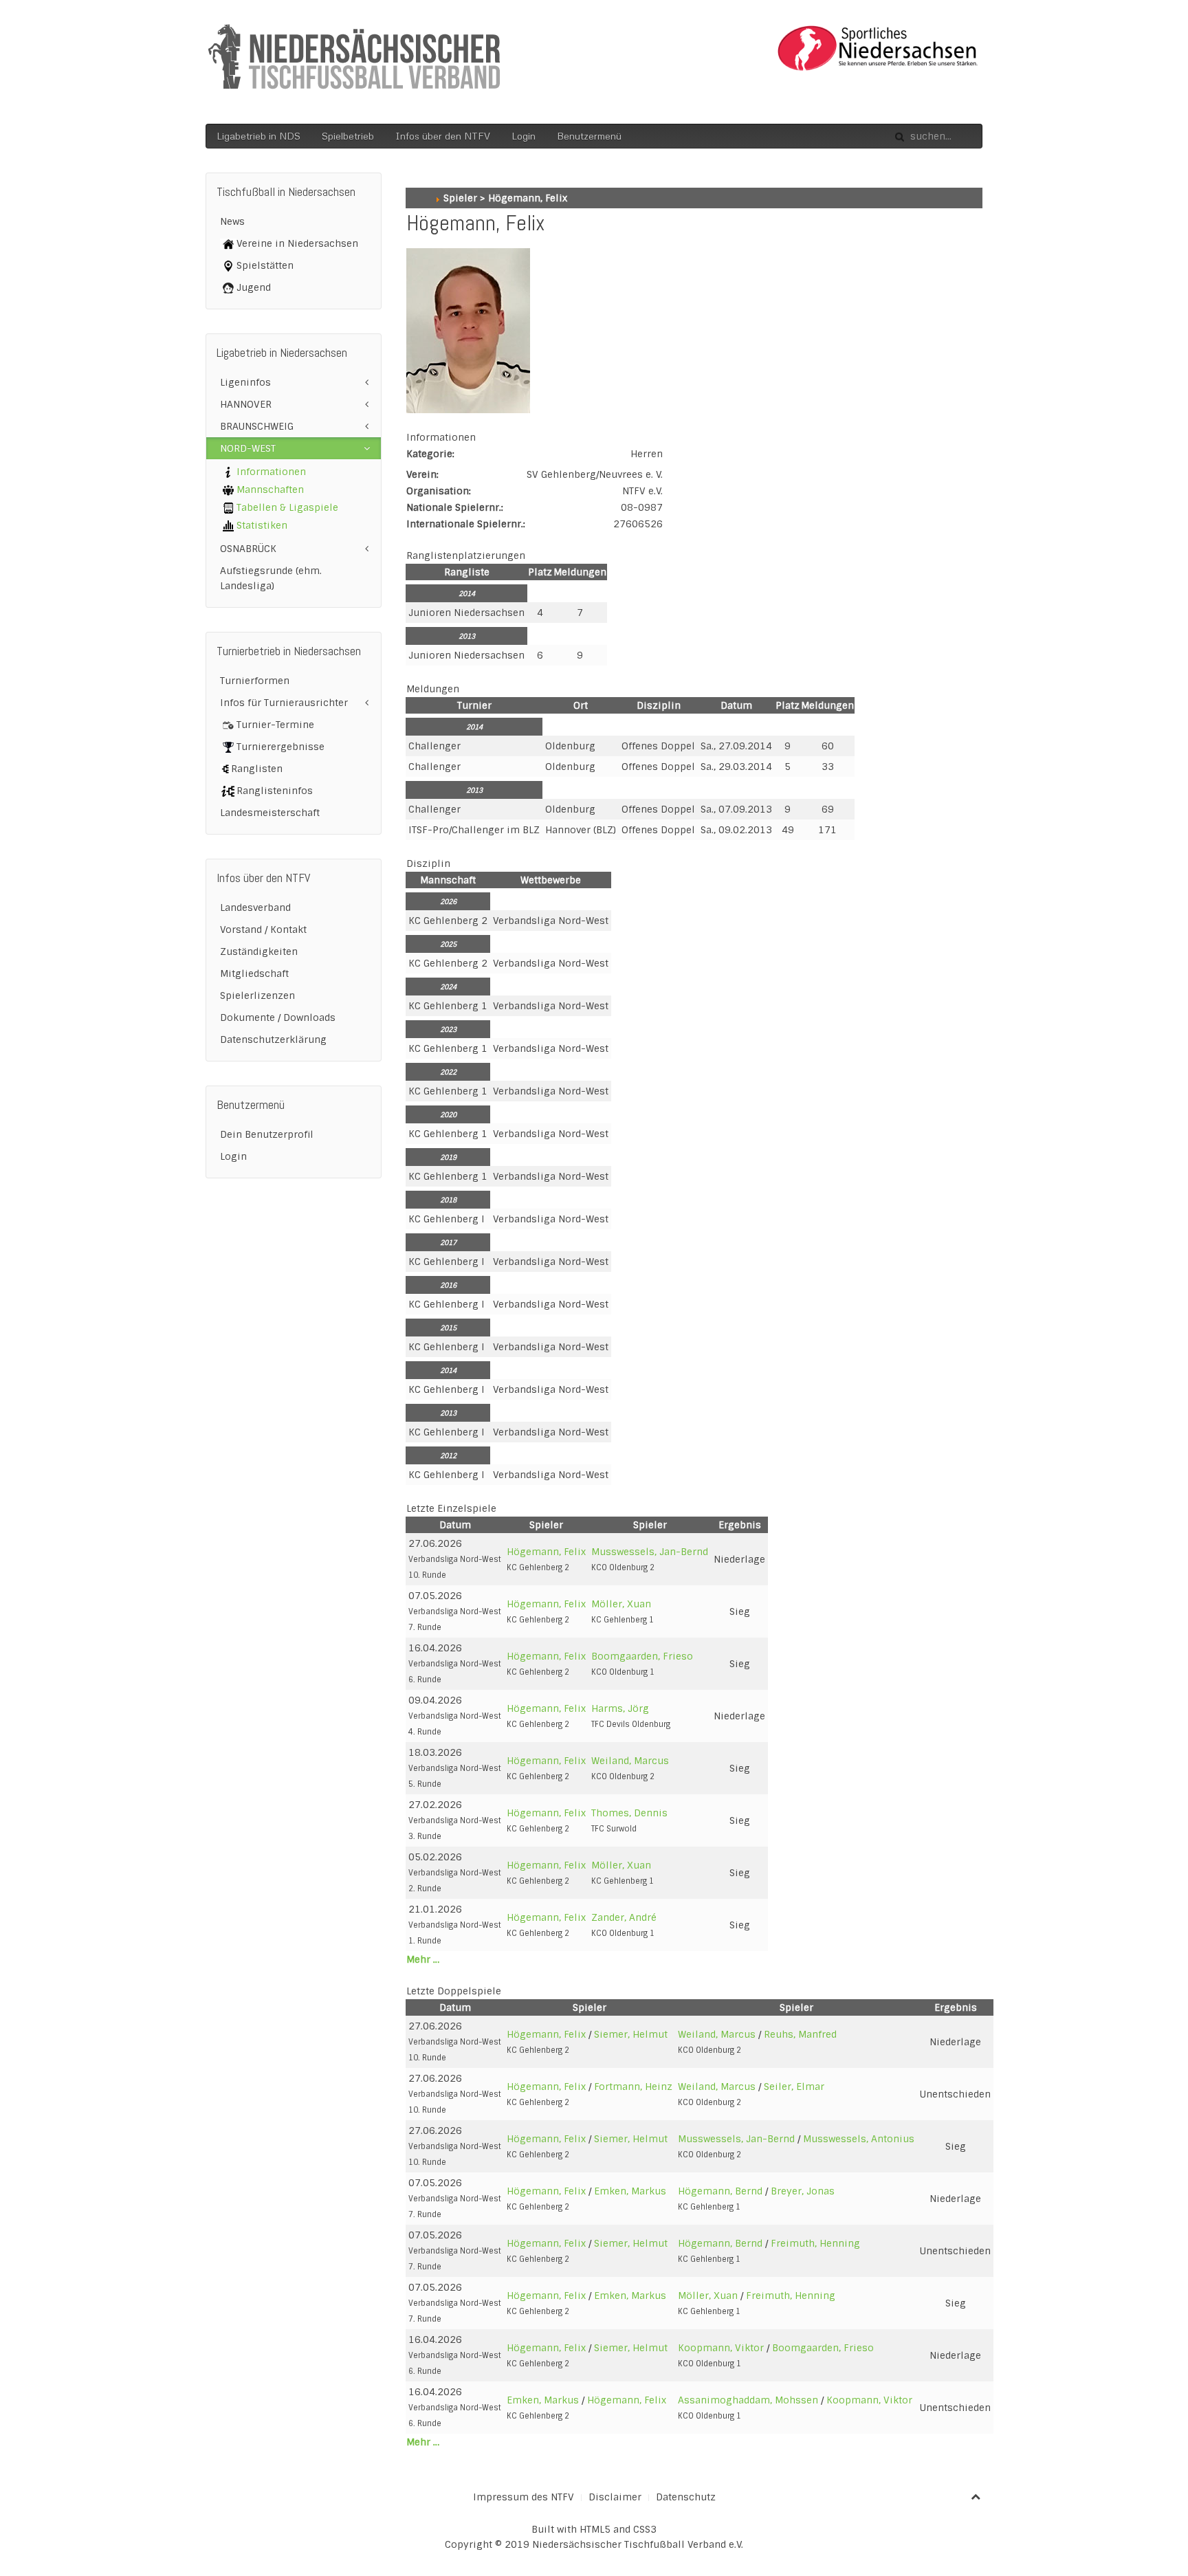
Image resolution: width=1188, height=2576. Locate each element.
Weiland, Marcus (630, 1761)
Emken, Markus (630, 2191)
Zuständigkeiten (259, 951)
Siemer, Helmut (631, 2034)
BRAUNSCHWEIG (257, 426)
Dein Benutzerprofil (267, 1134)
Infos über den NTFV (443, 136)
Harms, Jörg (620, 1708)
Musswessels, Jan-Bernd (650, 1552)
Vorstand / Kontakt (263, 929)
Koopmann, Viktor (721, 2348)
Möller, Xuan (621, 1604)
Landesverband (255, 907)
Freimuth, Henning (815, 2243)
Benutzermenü (589, 136)
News (232, 221)
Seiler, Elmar (794, 2087)
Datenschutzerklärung (273, 1039)
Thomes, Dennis (629, 1813)
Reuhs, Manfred (800, 2034)
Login (524, 136)
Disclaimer (615, 2497)
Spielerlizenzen (257, 995)
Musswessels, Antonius (859, 2139)
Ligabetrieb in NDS (258, 136)
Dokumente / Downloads (278, 1017)
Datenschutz (686, 2497)
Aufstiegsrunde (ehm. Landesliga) (271, 578)
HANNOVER (246, 404)
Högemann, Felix (546, 1552)
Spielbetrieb (348, 136)
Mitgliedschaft (254, 973)
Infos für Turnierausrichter (284, 703)
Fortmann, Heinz (633, 2087)
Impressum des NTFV (524, 2497)
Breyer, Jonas (803, 2191)
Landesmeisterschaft (270, 813)
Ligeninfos (245, 382)
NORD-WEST (248, 448)
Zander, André (624, 1917)
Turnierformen (255, 681)
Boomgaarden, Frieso (642, 1656)
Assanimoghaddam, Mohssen (748, 2400)
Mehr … (423, 1959)
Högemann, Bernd (720, 2191)
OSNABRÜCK (248, 549)
